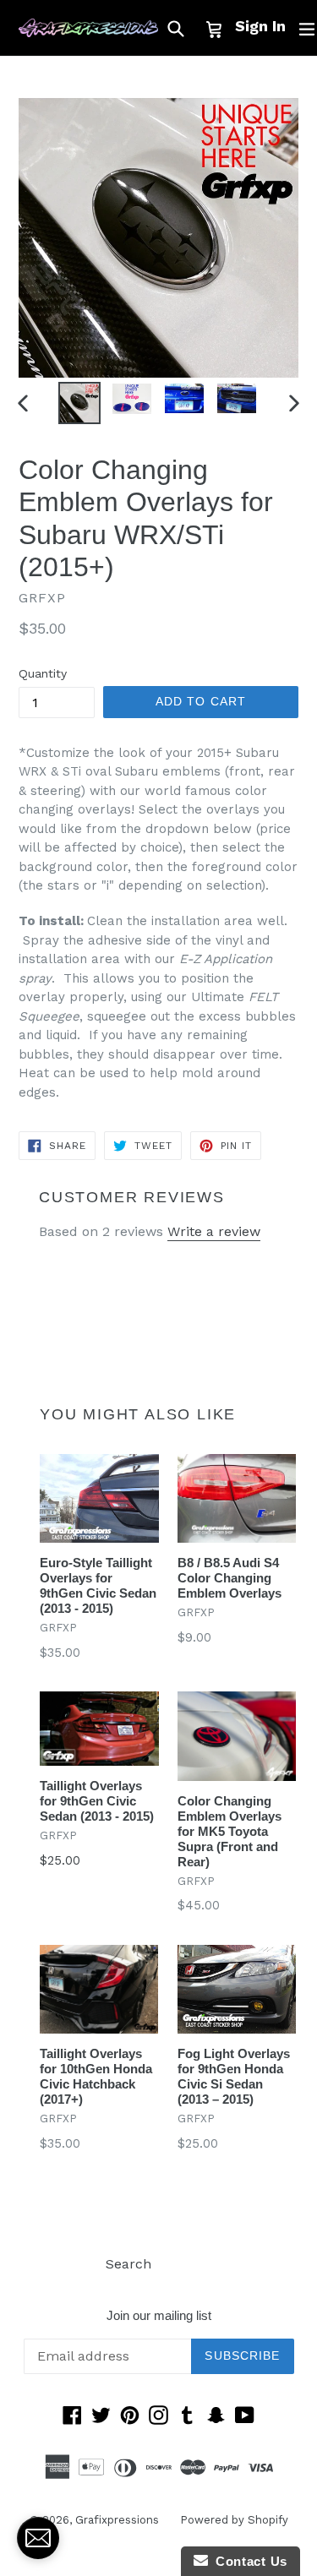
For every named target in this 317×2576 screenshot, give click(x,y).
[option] (79, 403)
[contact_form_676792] (38, 2538)
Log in (192, 2264)
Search (128, 2264)
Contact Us (248, 2561)
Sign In (260, 26)
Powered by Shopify (234, 2520)
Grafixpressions (117, 2520)
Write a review (214, 1231)
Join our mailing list (159, 2315)
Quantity (43, 673)
